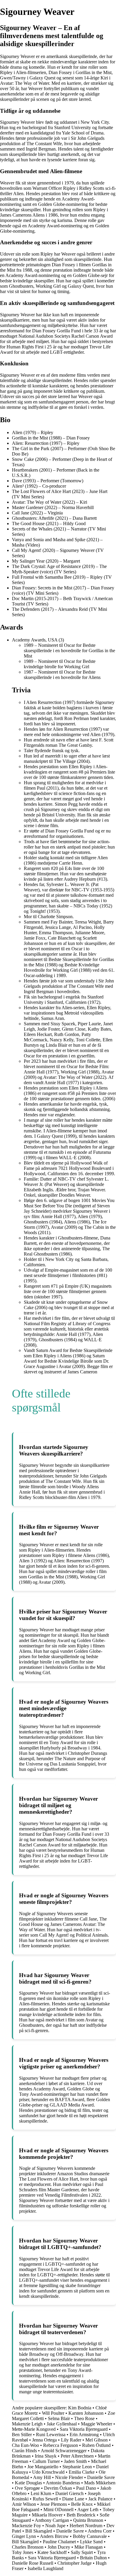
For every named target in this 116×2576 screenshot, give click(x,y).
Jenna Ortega (44, 2440)
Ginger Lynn (24, 2536)
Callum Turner (46, 2461)
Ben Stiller (22, 2435)
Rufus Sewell (45, 2499)
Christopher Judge (75, 2563)
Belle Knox (82, 2504)
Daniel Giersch (69, 2493)
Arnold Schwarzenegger (64, 2451)
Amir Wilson (24, 2504)
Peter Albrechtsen (77, 2456)
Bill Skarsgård (39, 2531)
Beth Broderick (81, 2515)
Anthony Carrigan (52, 2520)
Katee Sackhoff (52, 2552)
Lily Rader (71, 2440)
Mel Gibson (97, 2440)
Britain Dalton (93, 2558)
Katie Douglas (28, 2483)
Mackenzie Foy (26, 2526)
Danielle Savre (101, 2477)
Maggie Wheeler (97, 2424)
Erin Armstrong (84, 2435)
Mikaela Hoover (47, 2515)
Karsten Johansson (86, 2413)
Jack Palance (100, 2499)
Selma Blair (59, 2418)
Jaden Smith (75, 2461)
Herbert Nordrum (86, 2526)
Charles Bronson (28, 2547)
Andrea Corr (100, 2531)
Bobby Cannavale (90, 2536)
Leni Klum (41, 2493)
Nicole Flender (69, 2477)
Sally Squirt (82, 2552)
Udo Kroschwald (48, 2472)
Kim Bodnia (80, 2408)
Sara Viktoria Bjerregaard (84, 2429)
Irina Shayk (46, 2456)
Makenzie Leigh (27, 2424)
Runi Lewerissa (51, 2435)
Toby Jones (23, 2552)
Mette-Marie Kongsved (34, 2429)
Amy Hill (42, 2477)
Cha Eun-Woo (25, 2445)
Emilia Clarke (82, 2472)
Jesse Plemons (54, 2504)
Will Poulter (53, 2413)
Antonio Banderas (63, 2483)
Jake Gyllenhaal (62, 2424)
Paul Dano (86, 2488)
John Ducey (59, 2547)
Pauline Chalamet (59, 2542)
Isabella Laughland (46, 2568)
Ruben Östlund (96, 2445)
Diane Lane (73, 2499)
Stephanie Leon (77, 2467)
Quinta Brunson (88, 2520)
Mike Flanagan (88, 2547)
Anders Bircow (54, 2536)
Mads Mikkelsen (100, 2483)
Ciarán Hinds (24, 2451)
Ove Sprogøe (27, 2488)
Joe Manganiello (43, 2467)
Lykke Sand (91, 2542)
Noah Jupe (55, 2526)
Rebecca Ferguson (61, 2445)
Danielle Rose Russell (33, 2563)
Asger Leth (88, 2510)
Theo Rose (84, 2418)
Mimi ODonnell (58, 2510)
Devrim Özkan (58, 2488)
